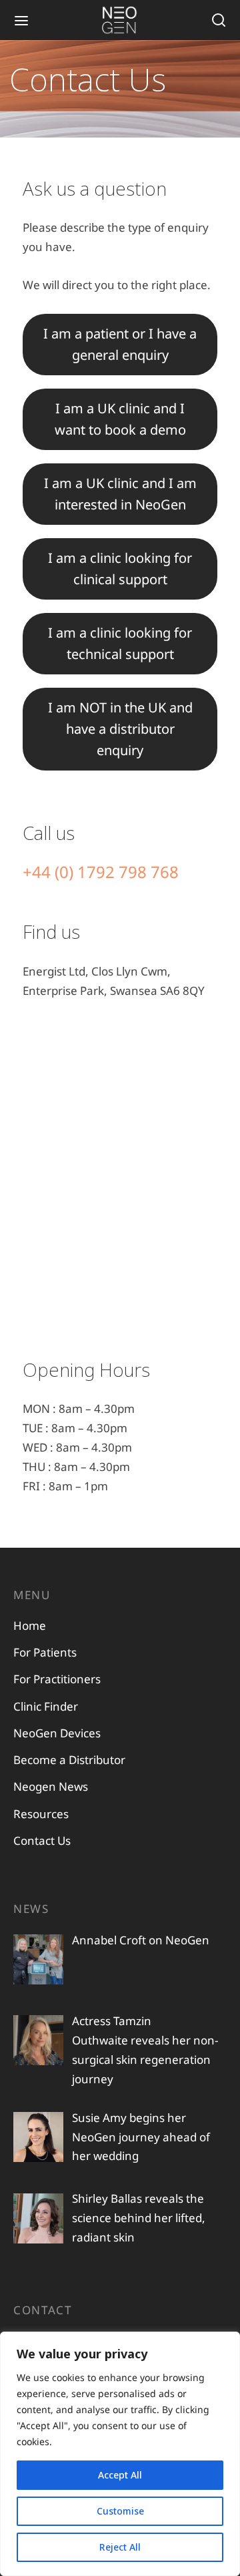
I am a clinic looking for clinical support (120, 569)
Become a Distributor (69, 1760)
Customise (120, 2511)
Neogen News (51, 1786)
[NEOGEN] (120, 20)
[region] (120, 2454)
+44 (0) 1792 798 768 (101, 872)
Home (30, 1626)
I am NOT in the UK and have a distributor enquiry (120, 729)
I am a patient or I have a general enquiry (120, 344)
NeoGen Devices (57, 1733)
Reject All (120, 2547)
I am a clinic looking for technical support (120, 643)
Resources (41, 1814)
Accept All (120, 2475)
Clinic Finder (46, 1706)
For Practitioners (57, 1679)
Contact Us (42, 1841)
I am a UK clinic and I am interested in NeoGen (120, 494)
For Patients (45, 1652)
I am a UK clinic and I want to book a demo (120, 419)
